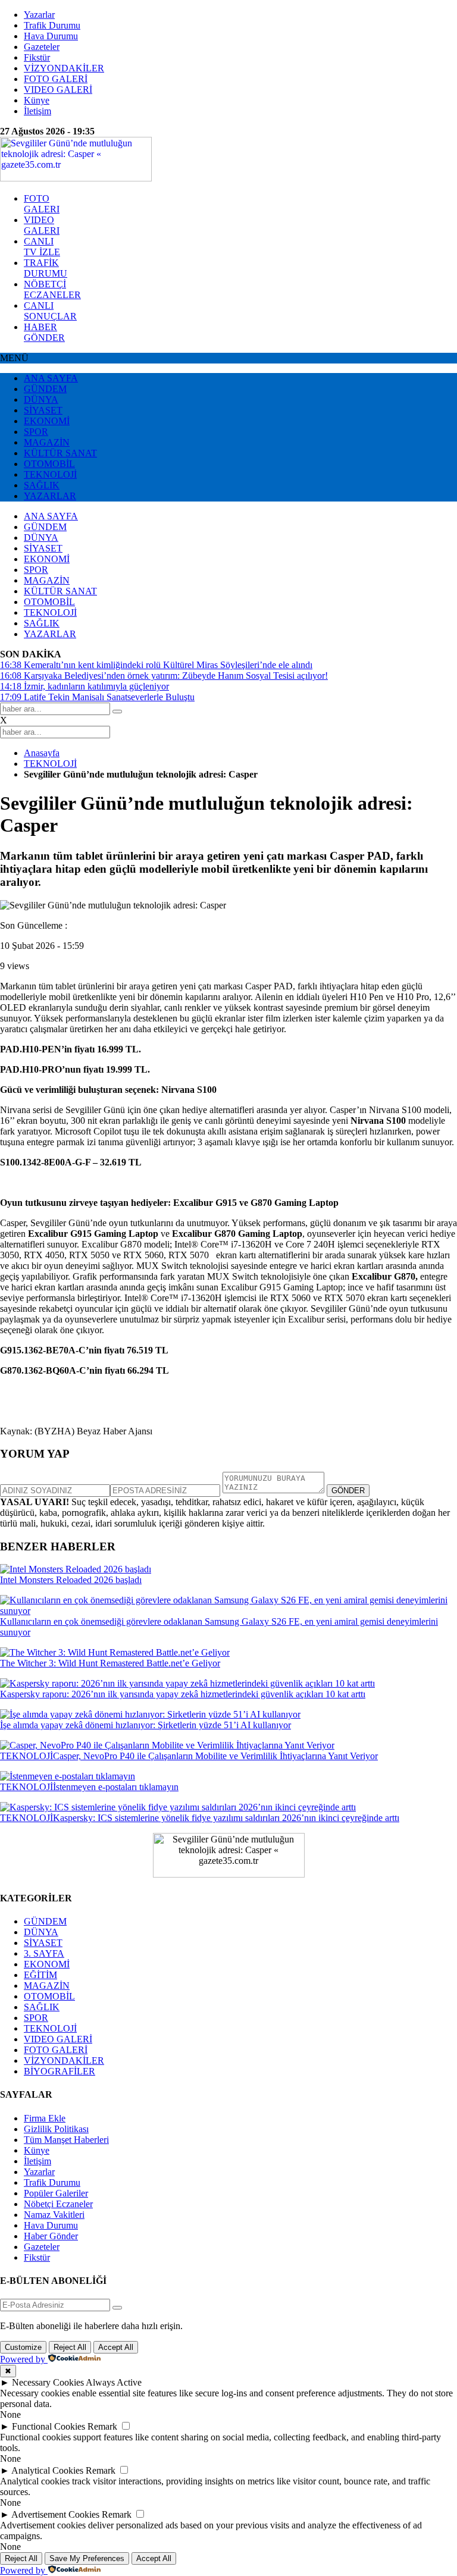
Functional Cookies (48, 2426)
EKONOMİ (47, 421)
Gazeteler (42, 47)
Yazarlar (39, 15)
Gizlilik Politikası (56, 2129)
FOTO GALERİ (56, 79)
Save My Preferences (87, 2558)
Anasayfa (42, 753)
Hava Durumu (51, 36)
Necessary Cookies (48, 2382)
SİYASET (43, 410)
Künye (37, 100)
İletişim (37, 111)
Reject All (70, 2347)
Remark (102, 2426)
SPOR (36, 432)
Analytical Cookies (47, 2470)
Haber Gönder (51, 2236)
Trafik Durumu (52, 25)
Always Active (114, 2382)
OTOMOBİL (49, 464)
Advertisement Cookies (55, 2514)
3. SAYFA (44, 1953)
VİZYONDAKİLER (64, 68)
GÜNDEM (45, 389)
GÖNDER (348, 1491)
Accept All (116, 2347)
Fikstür (37, 57)
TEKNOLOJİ (50, 474)
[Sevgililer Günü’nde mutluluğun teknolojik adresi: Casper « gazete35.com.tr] (76, 178)
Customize (23, 2347)
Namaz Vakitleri (54, 2215)
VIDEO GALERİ (58, 90)
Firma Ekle (45, 2118)
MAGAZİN (47, 442)
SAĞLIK (42, 485)
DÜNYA (41, 399)
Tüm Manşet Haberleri (66, 2140)
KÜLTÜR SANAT (60, 453)
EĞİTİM (40, 1975)
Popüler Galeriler (56, 2193)
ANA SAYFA (51, 378)
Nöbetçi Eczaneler (58, 2204)
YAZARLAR (50, 496)
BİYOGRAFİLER (60, 2071)
